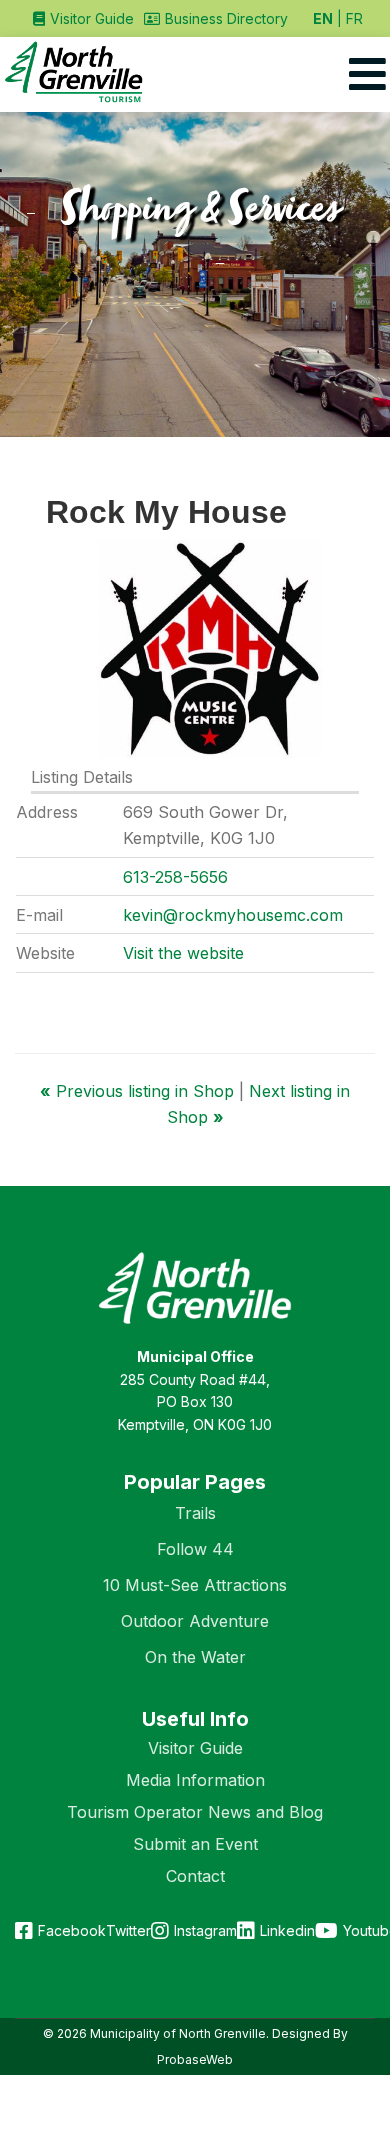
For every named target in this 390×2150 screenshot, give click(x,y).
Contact (195, 1876)
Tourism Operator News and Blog (195, 1812)
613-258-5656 (175, 877)
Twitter (128, 1930)
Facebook (72, 1930)
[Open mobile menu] (367, 74)
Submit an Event (195, 1844)
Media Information (195, 1780)
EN (323, 18)
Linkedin (287, 1930)
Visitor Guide (195, 1748)
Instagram (205, 1930)
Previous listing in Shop (139, 1091)
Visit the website (183, 953)
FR (354, 18)
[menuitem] (83, 18)
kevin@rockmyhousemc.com (233, 915)
